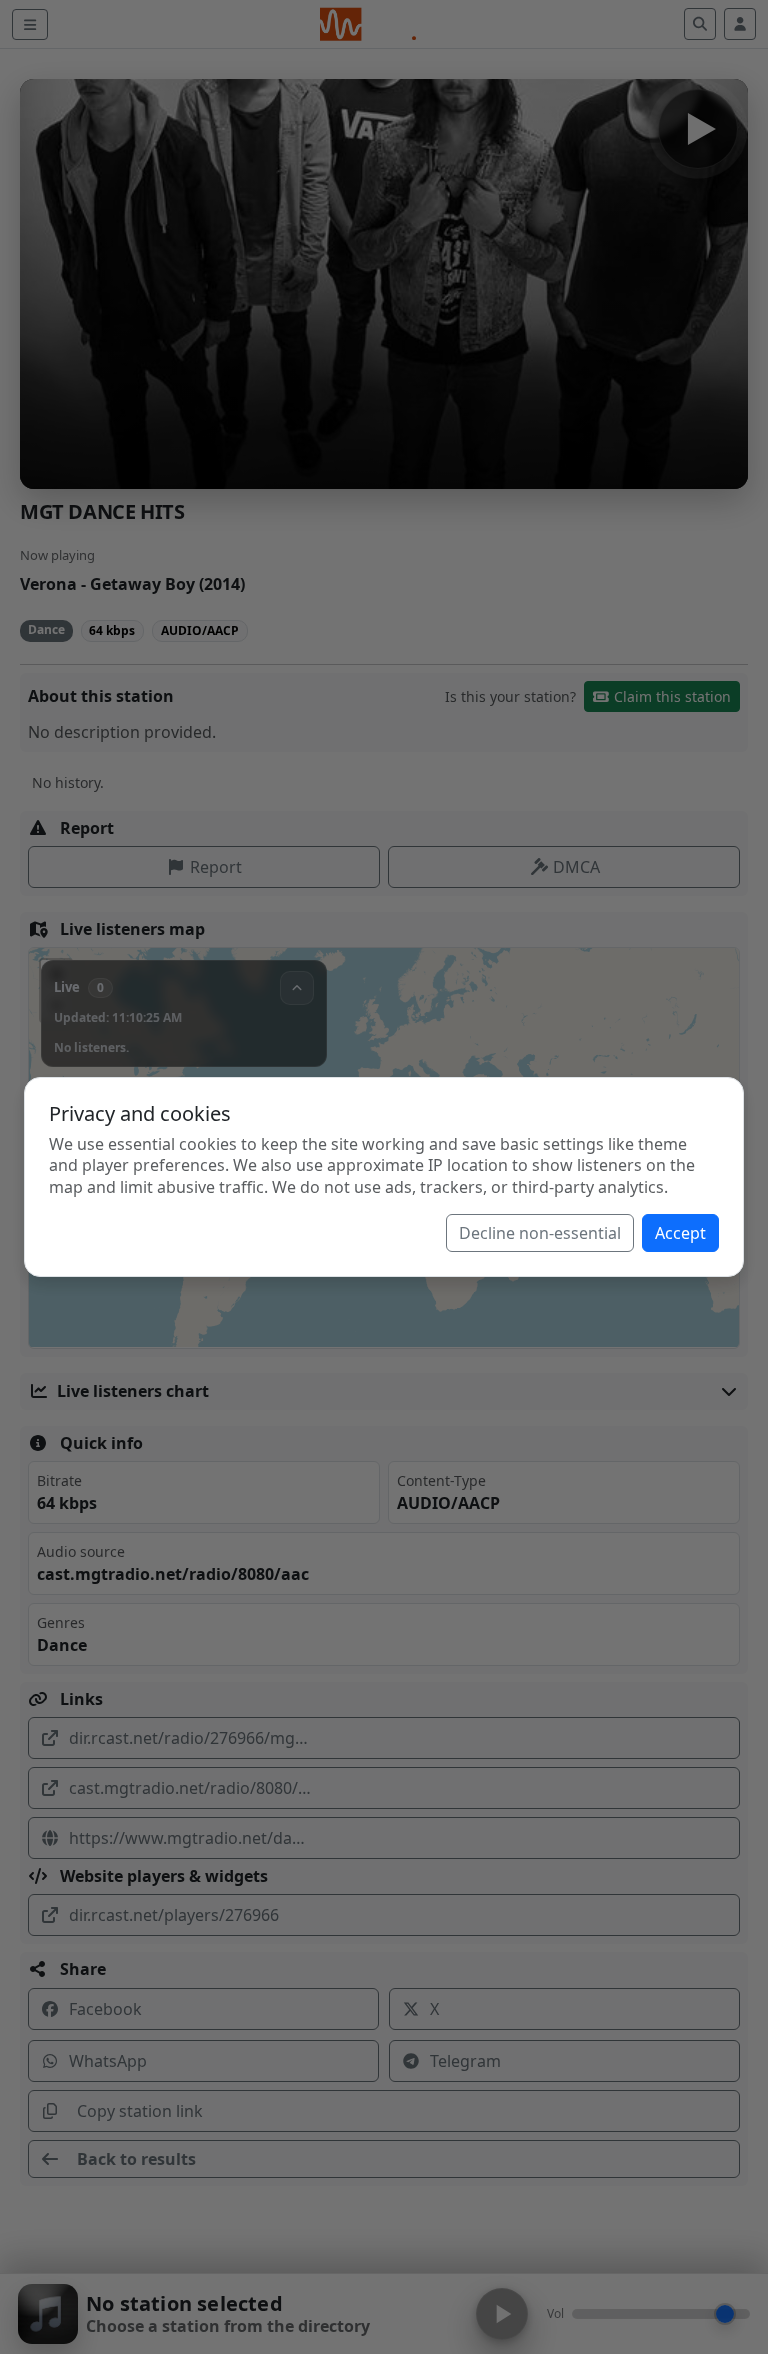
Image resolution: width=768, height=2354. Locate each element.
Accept (680, 1233)
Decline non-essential (540, 1233)
